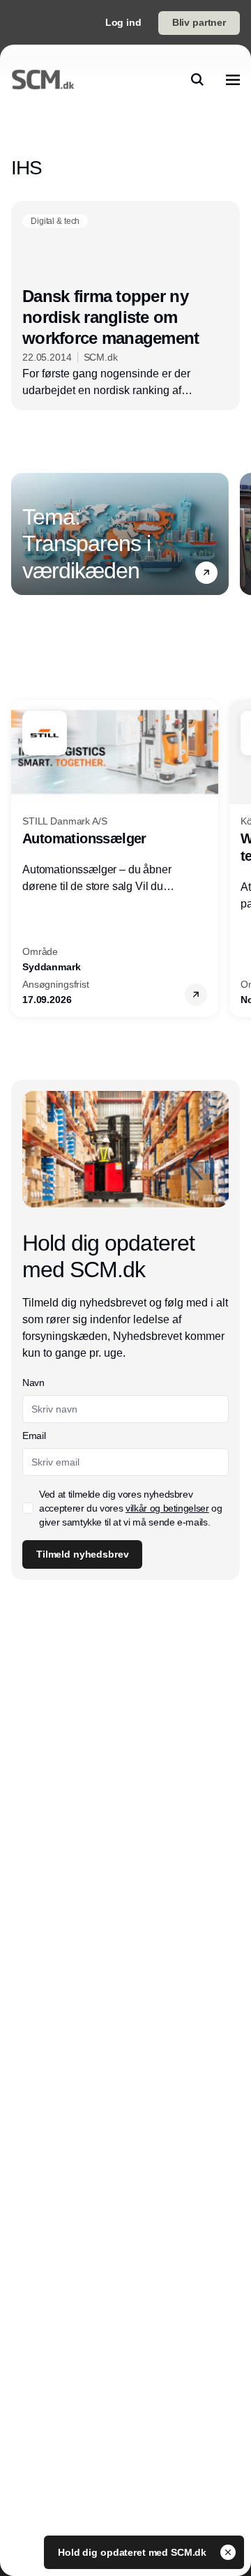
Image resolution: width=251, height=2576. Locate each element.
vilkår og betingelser (167, 1508)
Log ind (123, 22)
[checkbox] (28, 1508)
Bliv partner (199, 22)
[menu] (233, 80)
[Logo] (43, 80)
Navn (33, 1383)
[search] (197, 80)
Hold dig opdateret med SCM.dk (134, 2552)
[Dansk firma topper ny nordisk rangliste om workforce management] (125, 306)
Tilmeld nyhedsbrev (82, 1554)
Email (34, 1436)
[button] (206, 573)
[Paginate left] (22, 534)
